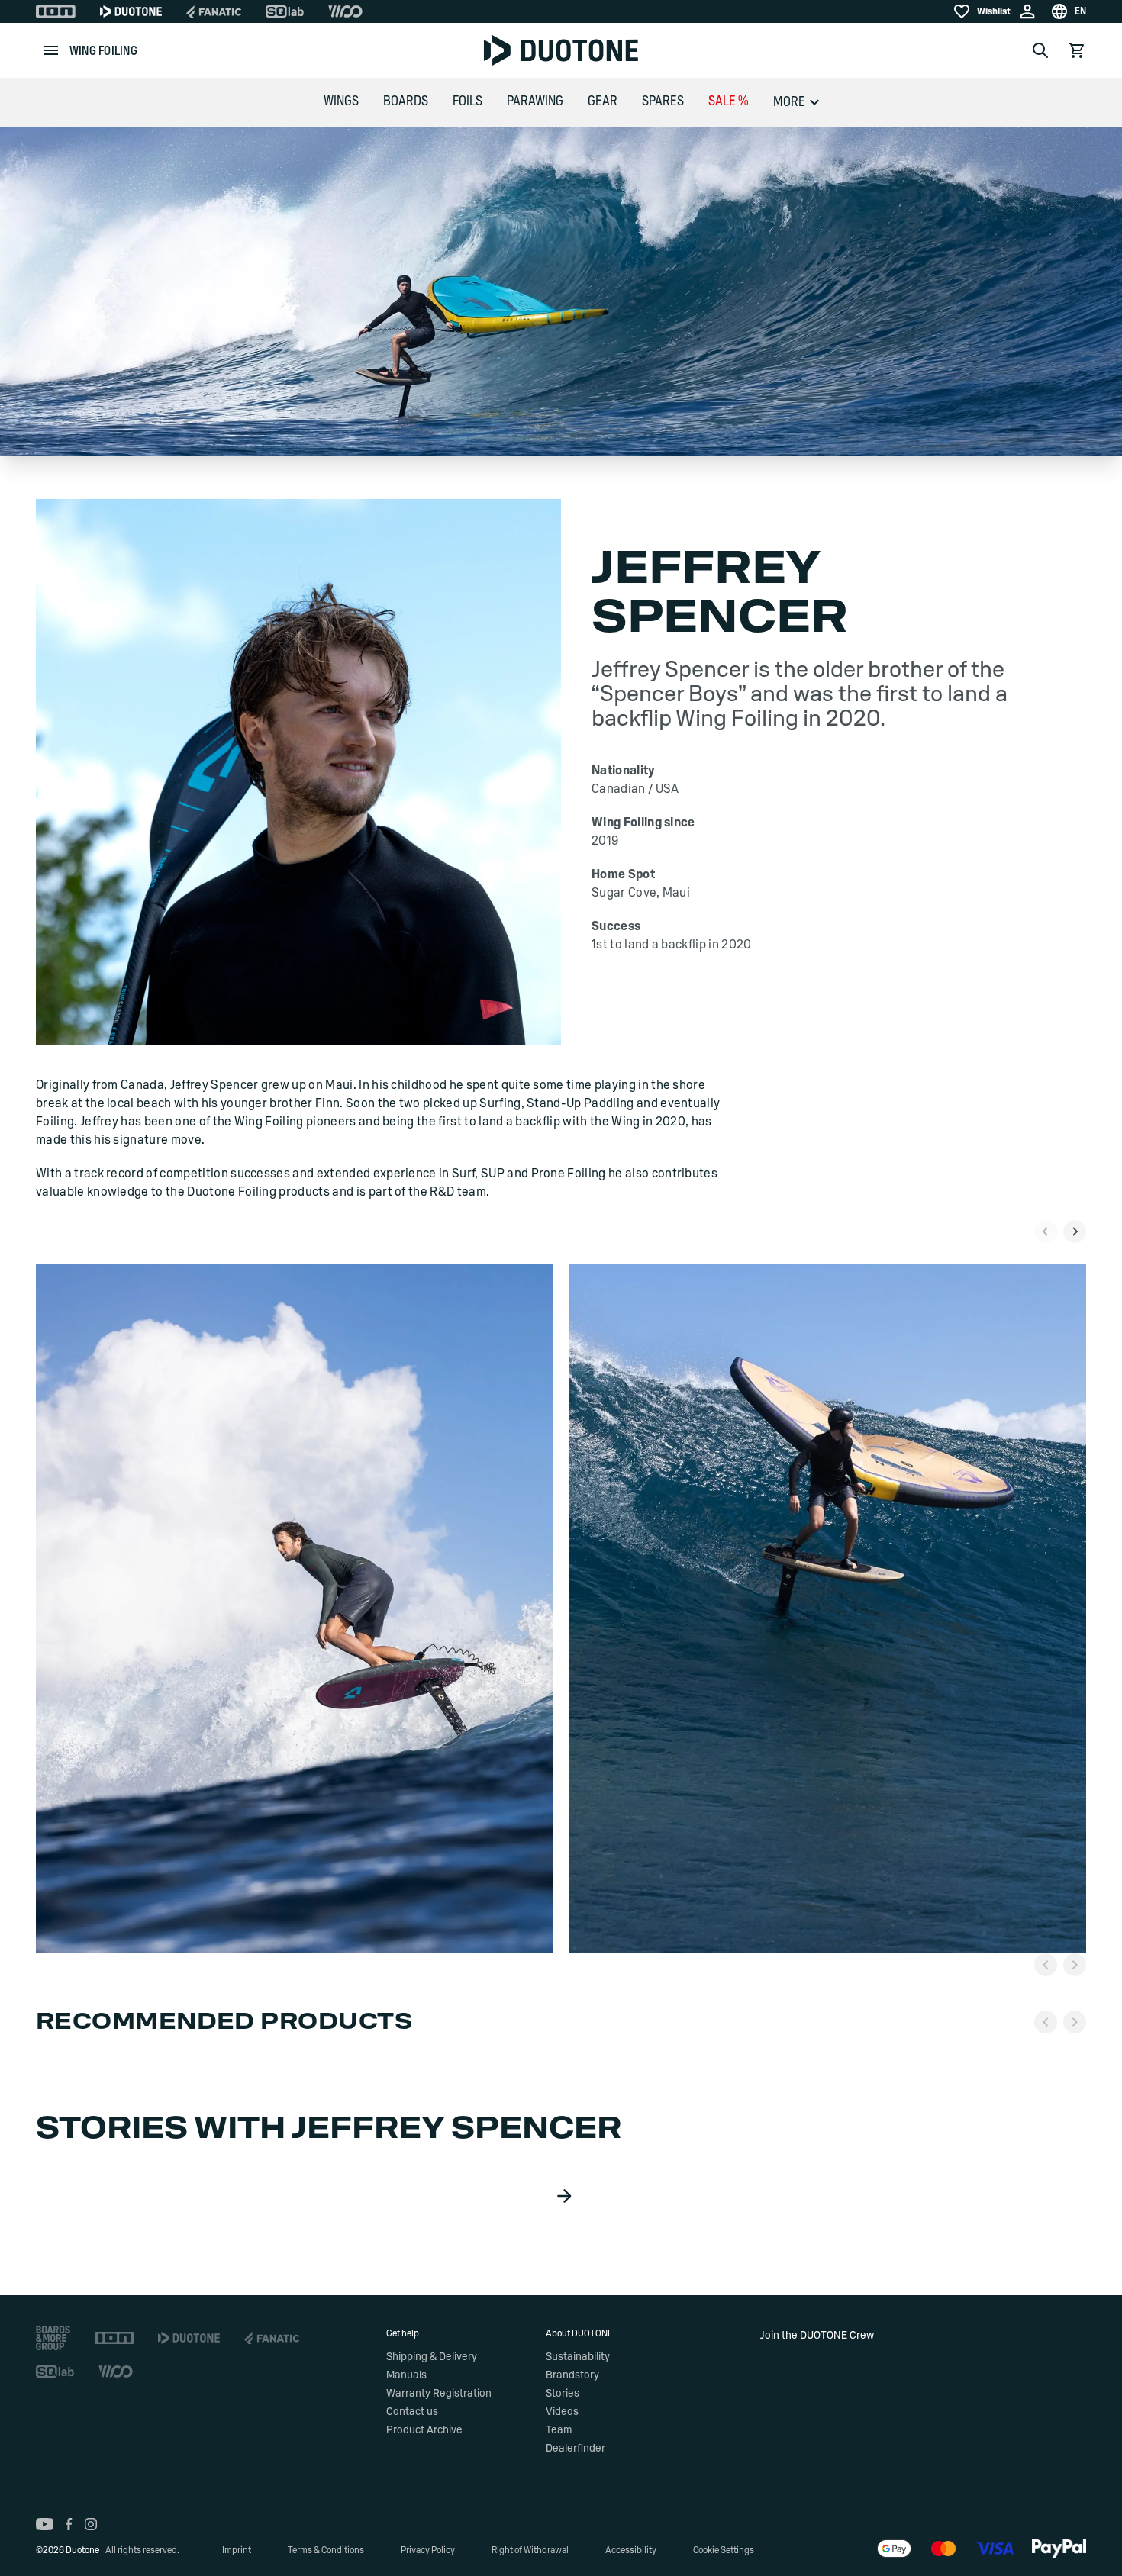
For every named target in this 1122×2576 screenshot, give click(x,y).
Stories (563, 2394)
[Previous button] (1046, 1965)
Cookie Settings (724, 2550)
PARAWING (535, 101)
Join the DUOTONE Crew (817, 2336)
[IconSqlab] (285, 11)
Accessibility (631, 2550)
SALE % (729, 101)
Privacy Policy (428, 2550)
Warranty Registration (439, 2394)
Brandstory (572, 2375)
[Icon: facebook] (69, 2524)
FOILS (468, 101)
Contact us (412, 2412)
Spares (663, 101)
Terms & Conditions (326, 2550)
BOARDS (406, 101)
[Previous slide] (1046, 1232)
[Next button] (1075, 1965)
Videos (562, 2412)
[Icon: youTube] (45, 2524)
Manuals (406, 2375)
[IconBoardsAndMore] (53, 2338)
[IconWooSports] (345, 11)
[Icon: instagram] (91, 2524)
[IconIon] (56, 11)
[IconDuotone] (131, 11)
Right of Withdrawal (530, 2550)
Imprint (237, 2550)
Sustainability (578, 2357)
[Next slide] (1075, 1232)
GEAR (603, 101)
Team (559, 2430)
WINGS (341, 101)
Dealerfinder (576, 2449)
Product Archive (424, 2430)
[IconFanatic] (214, 11)
